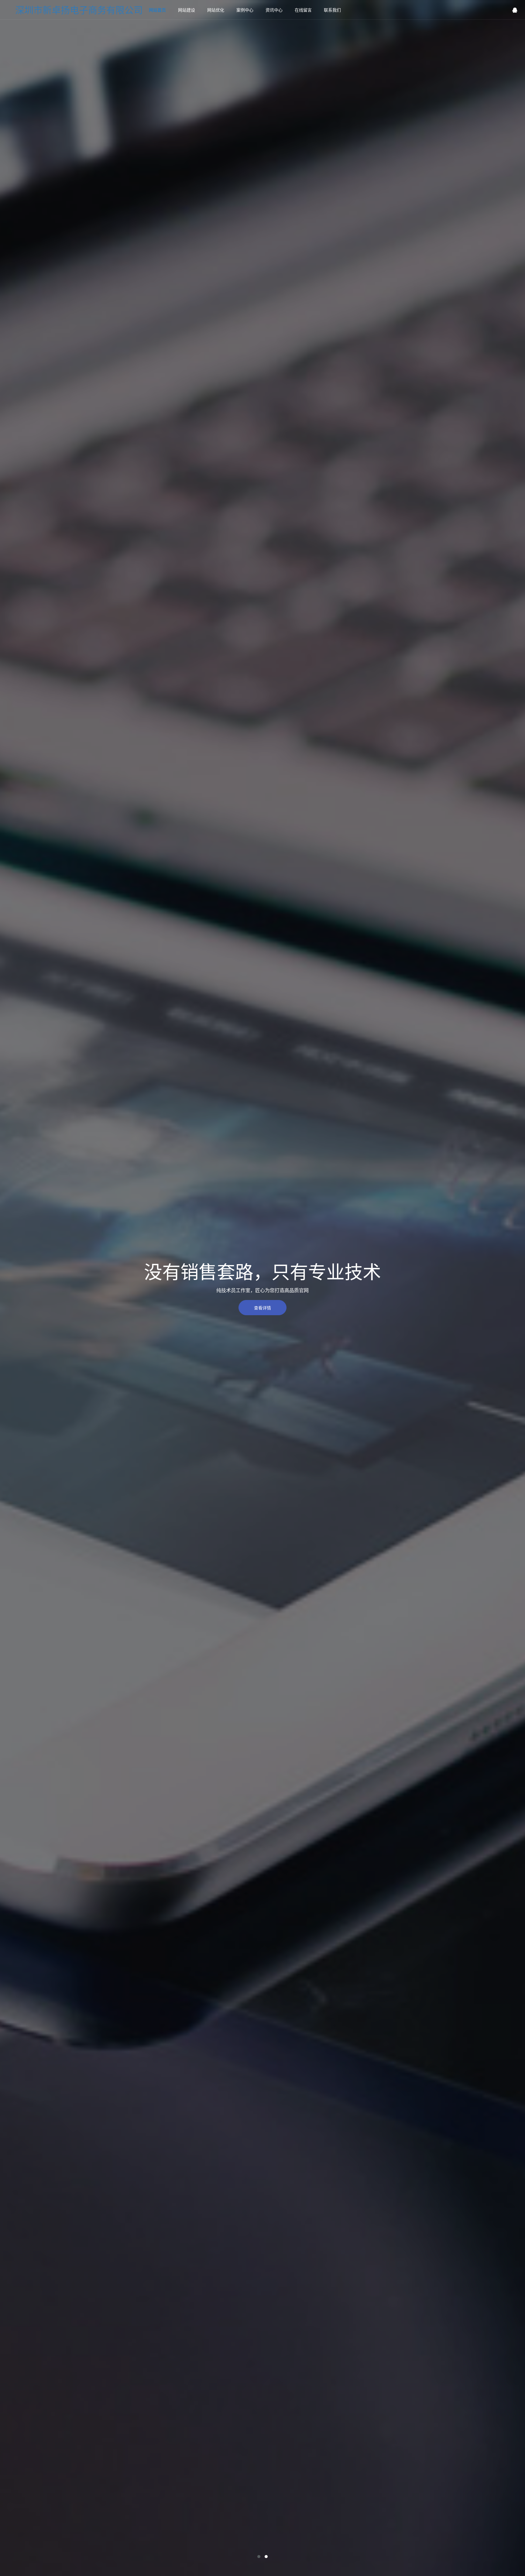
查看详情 (262, 1308)
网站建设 (187, 10)
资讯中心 (274, 10)
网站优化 (216, 10)
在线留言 (303, 10)
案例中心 (245, 10)
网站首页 (157, 10)
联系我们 (332, 10)
